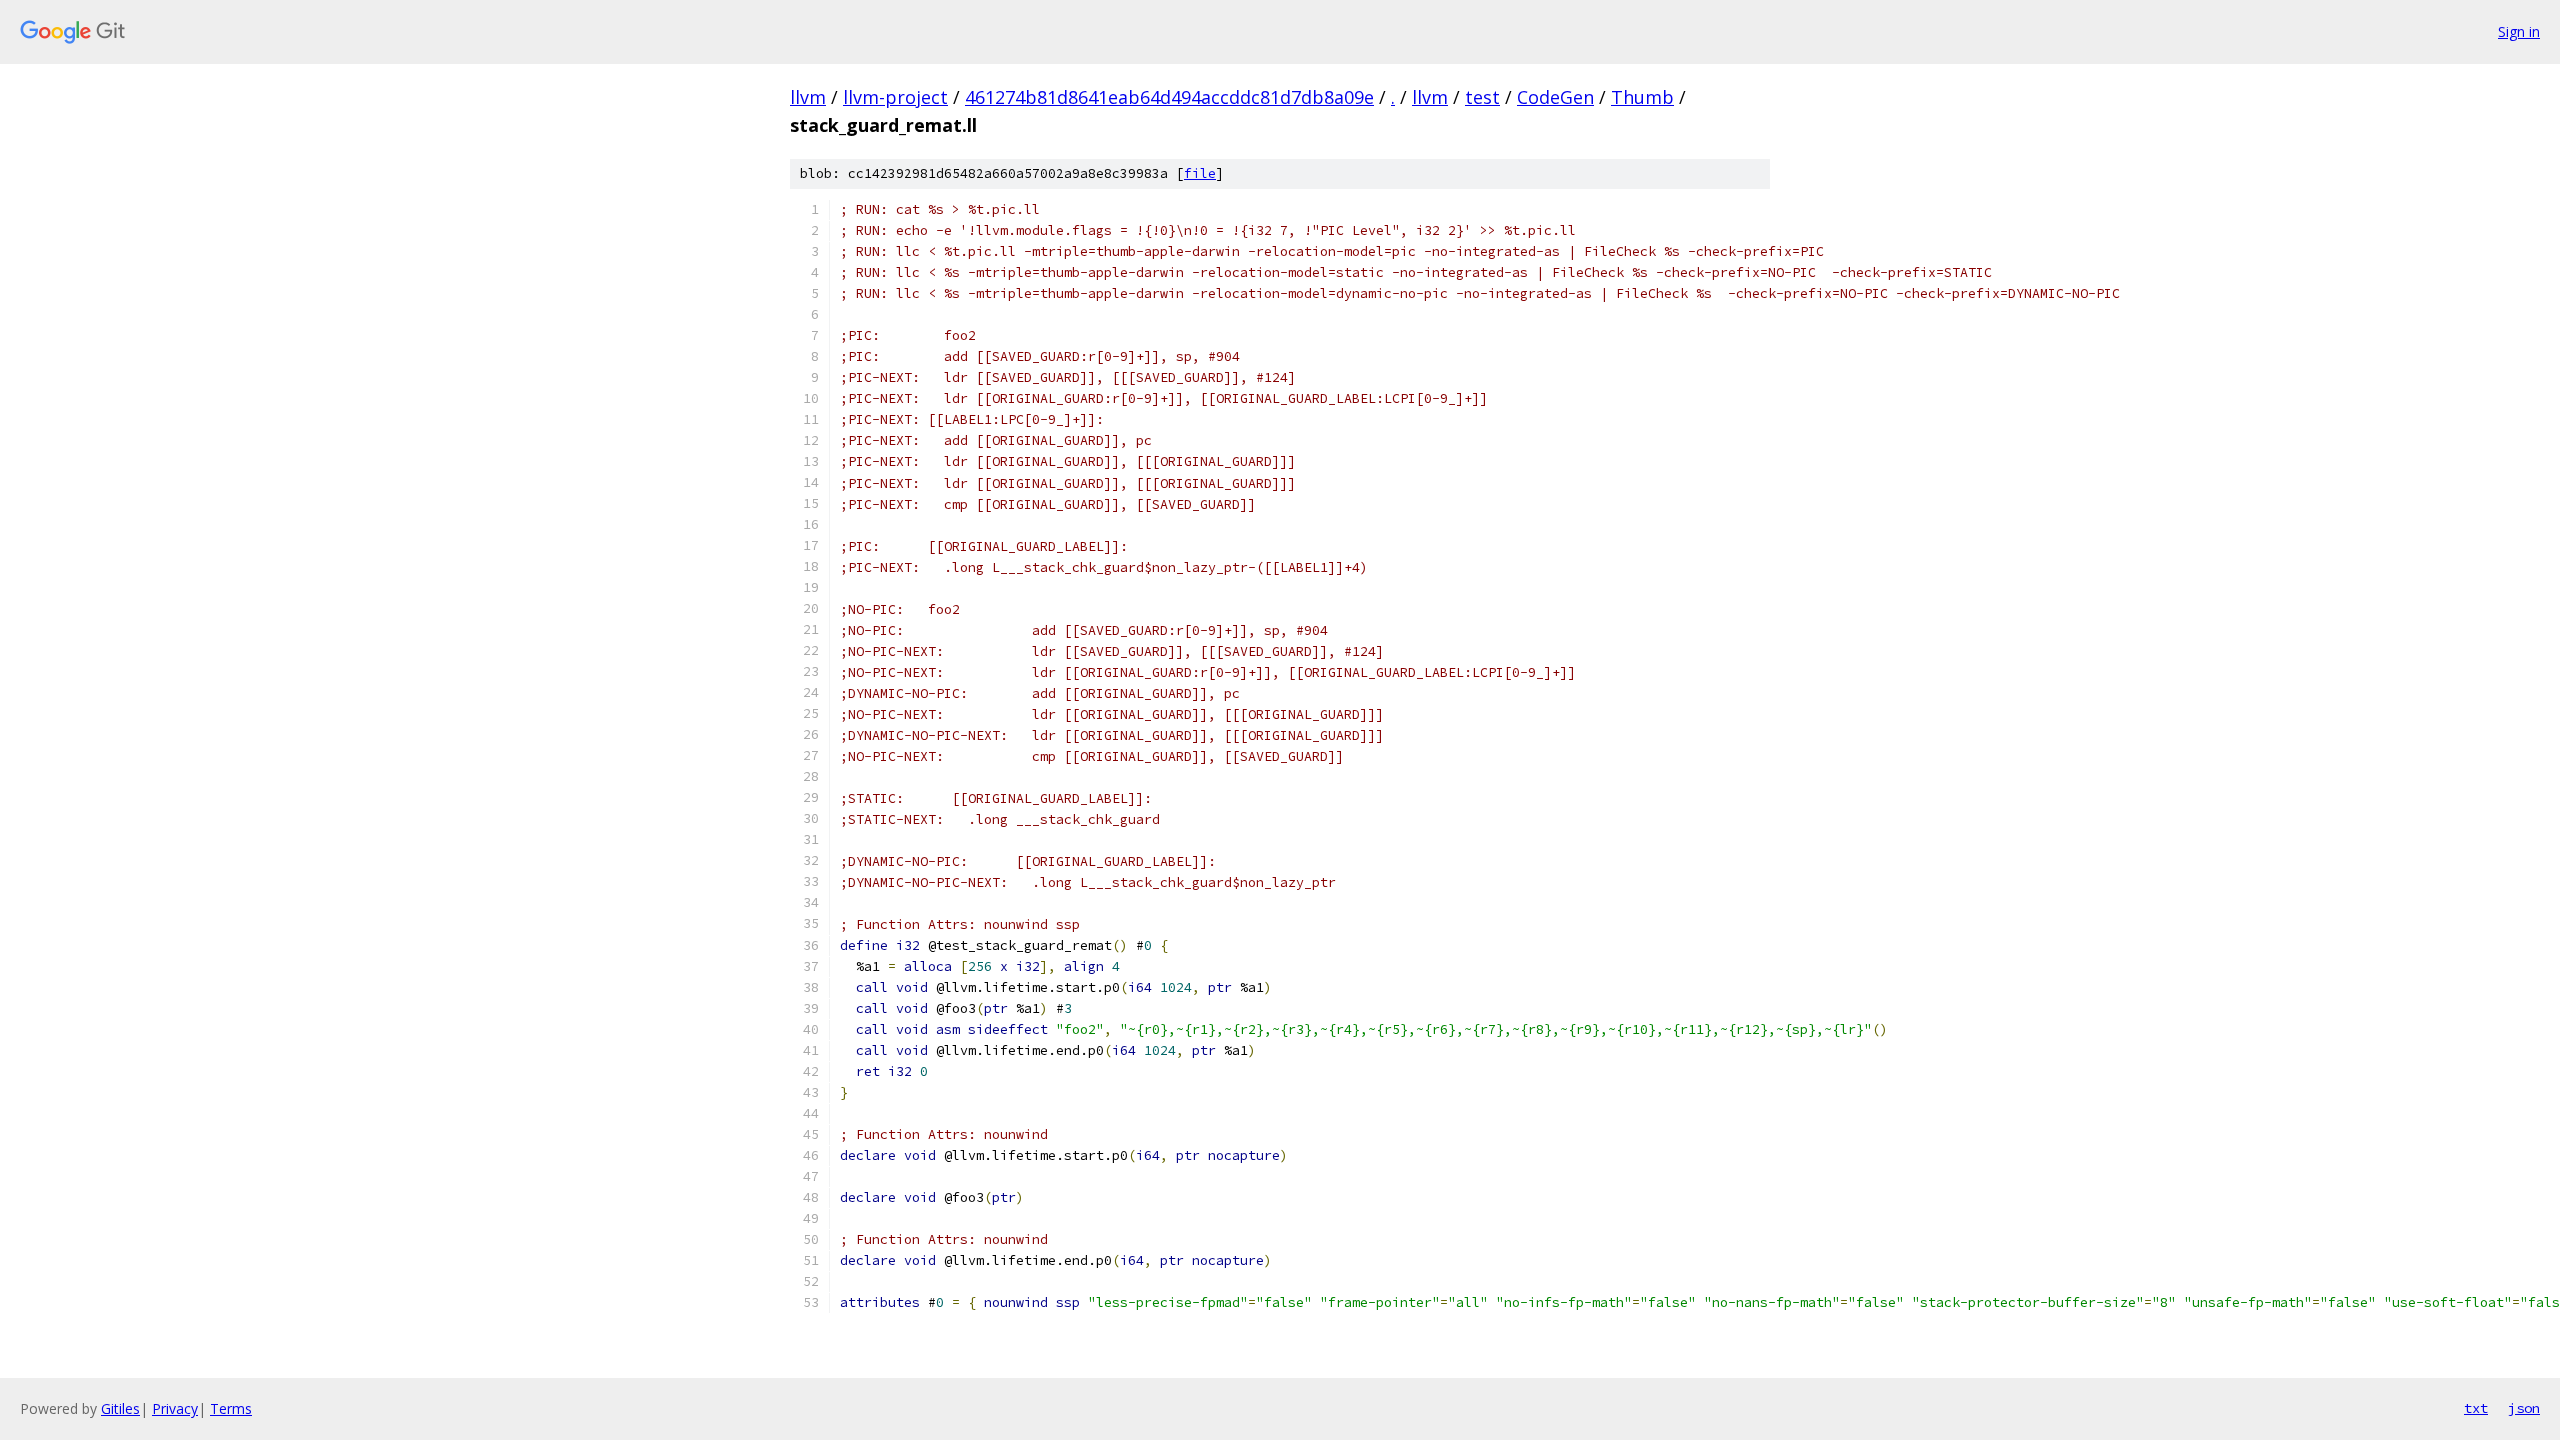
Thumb (1642, 97)
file (1200, 173)
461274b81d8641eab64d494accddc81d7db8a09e (1169, 97)
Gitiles (120, 1408)
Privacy (175, 1408)
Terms (231, 1408)
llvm (808, 97)
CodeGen (1555, 97)
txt (2476, 1408)
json (2524, 1408)
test (1482, 97)
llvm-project (895, 97)
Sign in (2519, 31)
